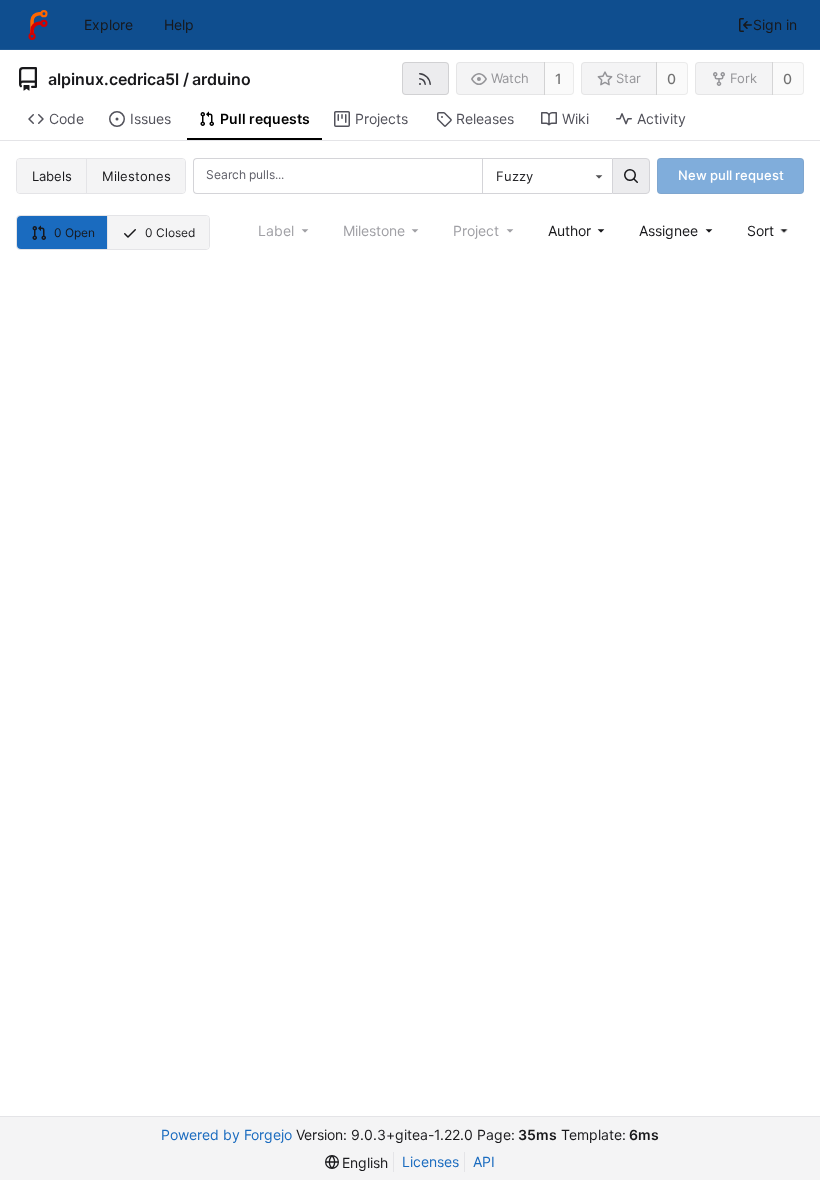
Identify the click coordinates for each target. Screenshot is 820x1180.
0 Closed (170, 232)
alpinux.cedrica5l (113, 79)
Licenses (430, 1161)
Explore (108, 24)
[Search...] (631, 176)
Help (179, 24)
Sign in (775, 24)
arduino (221, 79)
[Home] (38, 25)
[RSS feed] (425, 78)
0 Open (74, 232)
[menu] (769, 230)
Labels (52, 176)
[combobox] (547, 176)
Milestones (136, 176)
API (484, 1161)
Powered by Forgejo (226, 1134)
